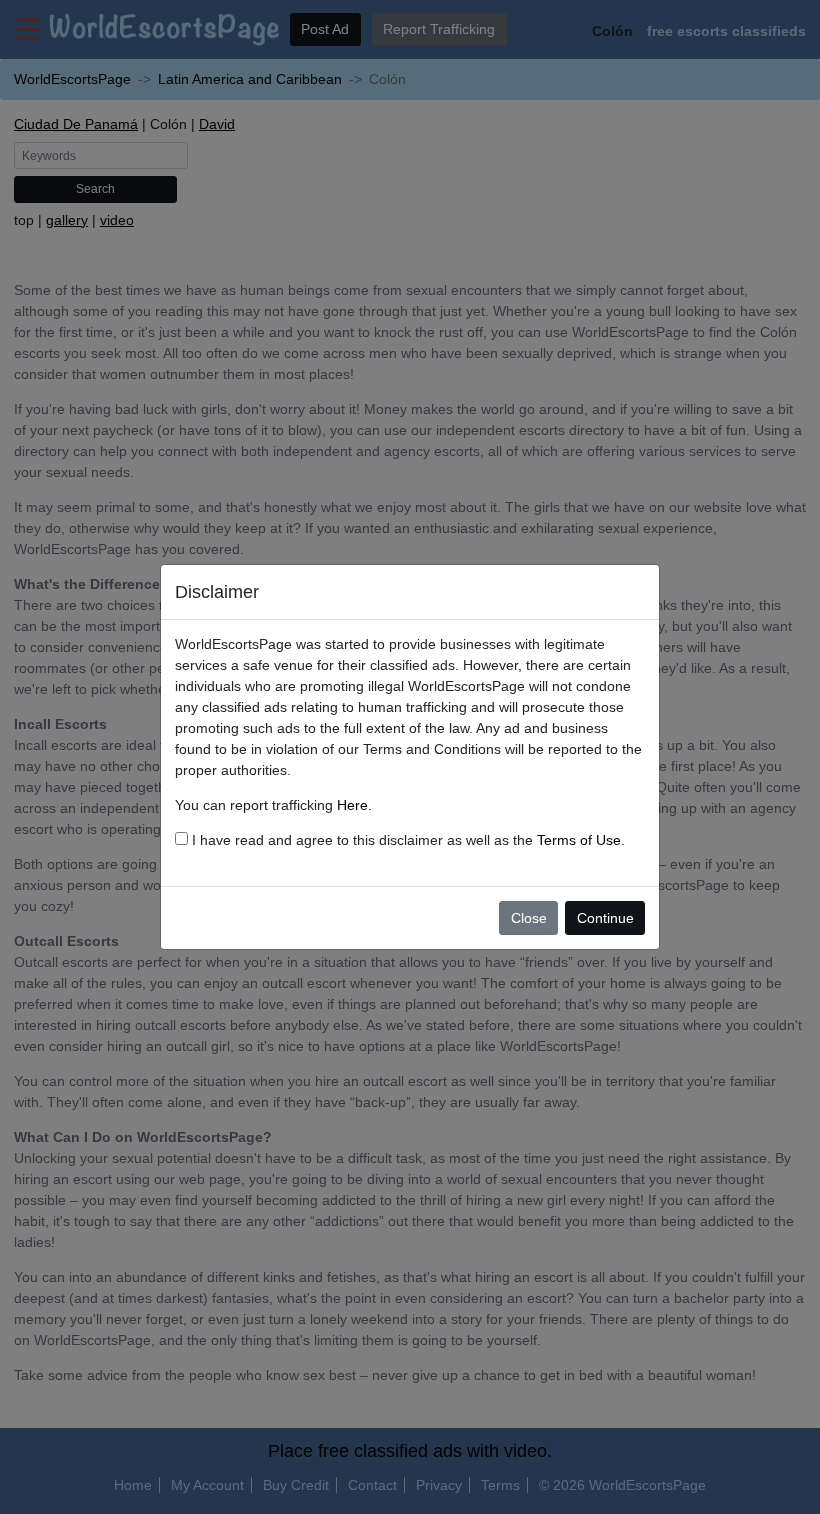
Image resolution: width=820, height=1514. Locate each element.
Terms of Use (579, 840)
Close (529, 918)
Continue (605, 918)
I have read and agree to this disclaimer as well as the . (406, 840)
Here (352, 805)
